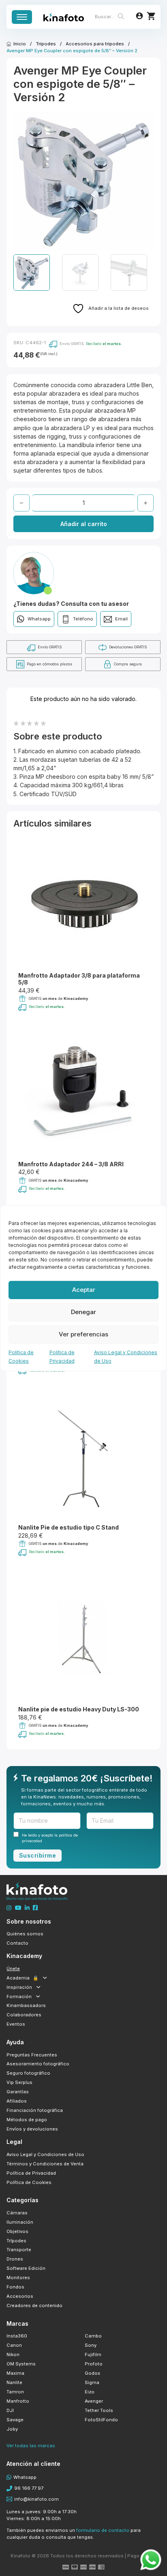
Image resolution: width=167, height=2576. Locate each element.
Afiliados (17, 2101)
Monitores (18, 2278)
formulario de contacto (103, 2530)
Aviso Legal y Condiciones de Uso (45, 2154)
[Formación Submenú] (38, 1996)
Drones (15, 2259)
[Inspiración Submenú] (38, 1987)
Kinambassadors (26, 2005)
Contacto (17, 1943)
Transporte (19, 2250)
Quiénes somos (25, 1934)
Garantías (18, 2092)
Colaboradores (24, 2015)
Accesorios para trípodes (95, 44)
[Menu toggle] (22, 17)
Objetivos (17, 2231)
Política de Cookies (29, 2182)
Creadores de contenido (34, 2305)
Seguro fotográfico (28, 2073)
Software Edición (26, 2268)
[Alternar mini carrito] (151, 16)
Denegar (83, 1312)
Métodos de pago (27, 2120)
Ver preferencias (83, 1334)
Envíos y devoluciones (32, 2129)
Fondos (15, 2287)
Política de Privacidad (31, 2173)
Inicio (20, 44)
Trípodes (46, 44)
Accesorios (20, 2296)
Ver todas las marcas (31, 2446)
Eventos (16, 2024)
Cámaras (17, 2213)
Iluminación (20, 2222)
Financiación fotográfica (35, 2110)
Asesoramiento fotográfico (38, 2064)
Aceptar (84, 1290)
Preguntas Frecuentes (32, 2055)
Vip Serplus (19, 2082)
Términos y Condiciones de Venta (45, 2164)
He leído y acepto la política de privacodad (50, 1838)
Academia (22, 1978)
